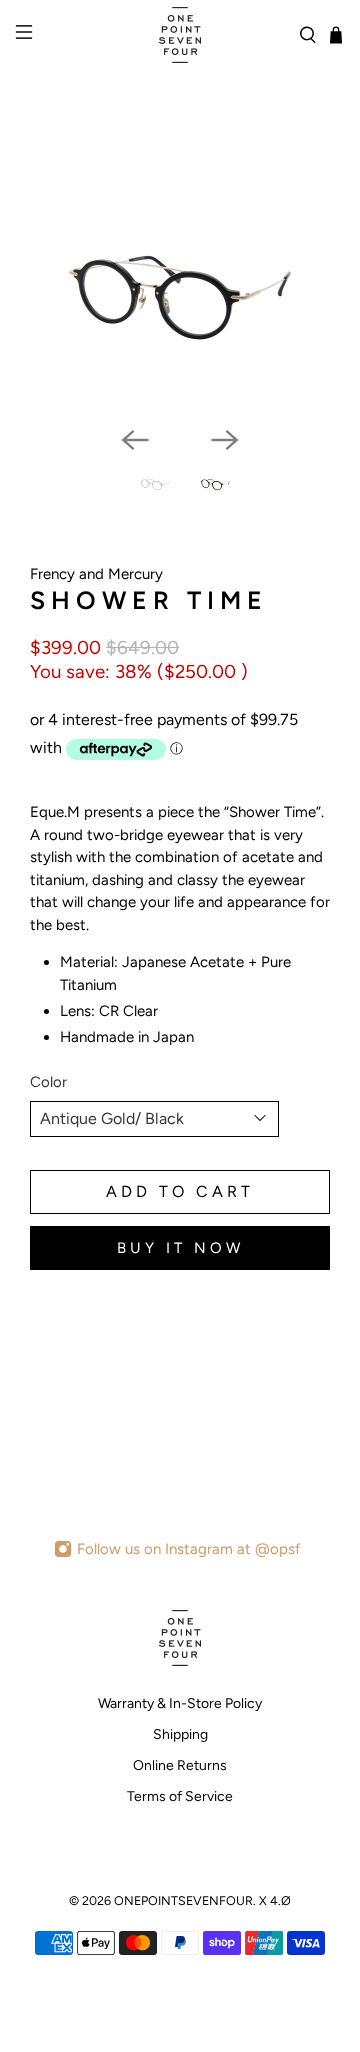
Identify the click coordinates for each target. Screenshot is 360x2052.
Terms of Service (180, 1796)
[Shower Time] (180, 290)
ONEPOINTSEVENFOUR (183, 1900)
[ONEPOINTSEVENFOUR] (180, 35)
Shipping (180, 1734)
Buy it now (180, 1248)
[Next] (225, 440)
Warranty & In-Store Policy (180, 1703)
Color (48, 1082)
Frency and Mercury (96, 574)
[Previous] (135, 440)
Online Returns (180, 1765)
